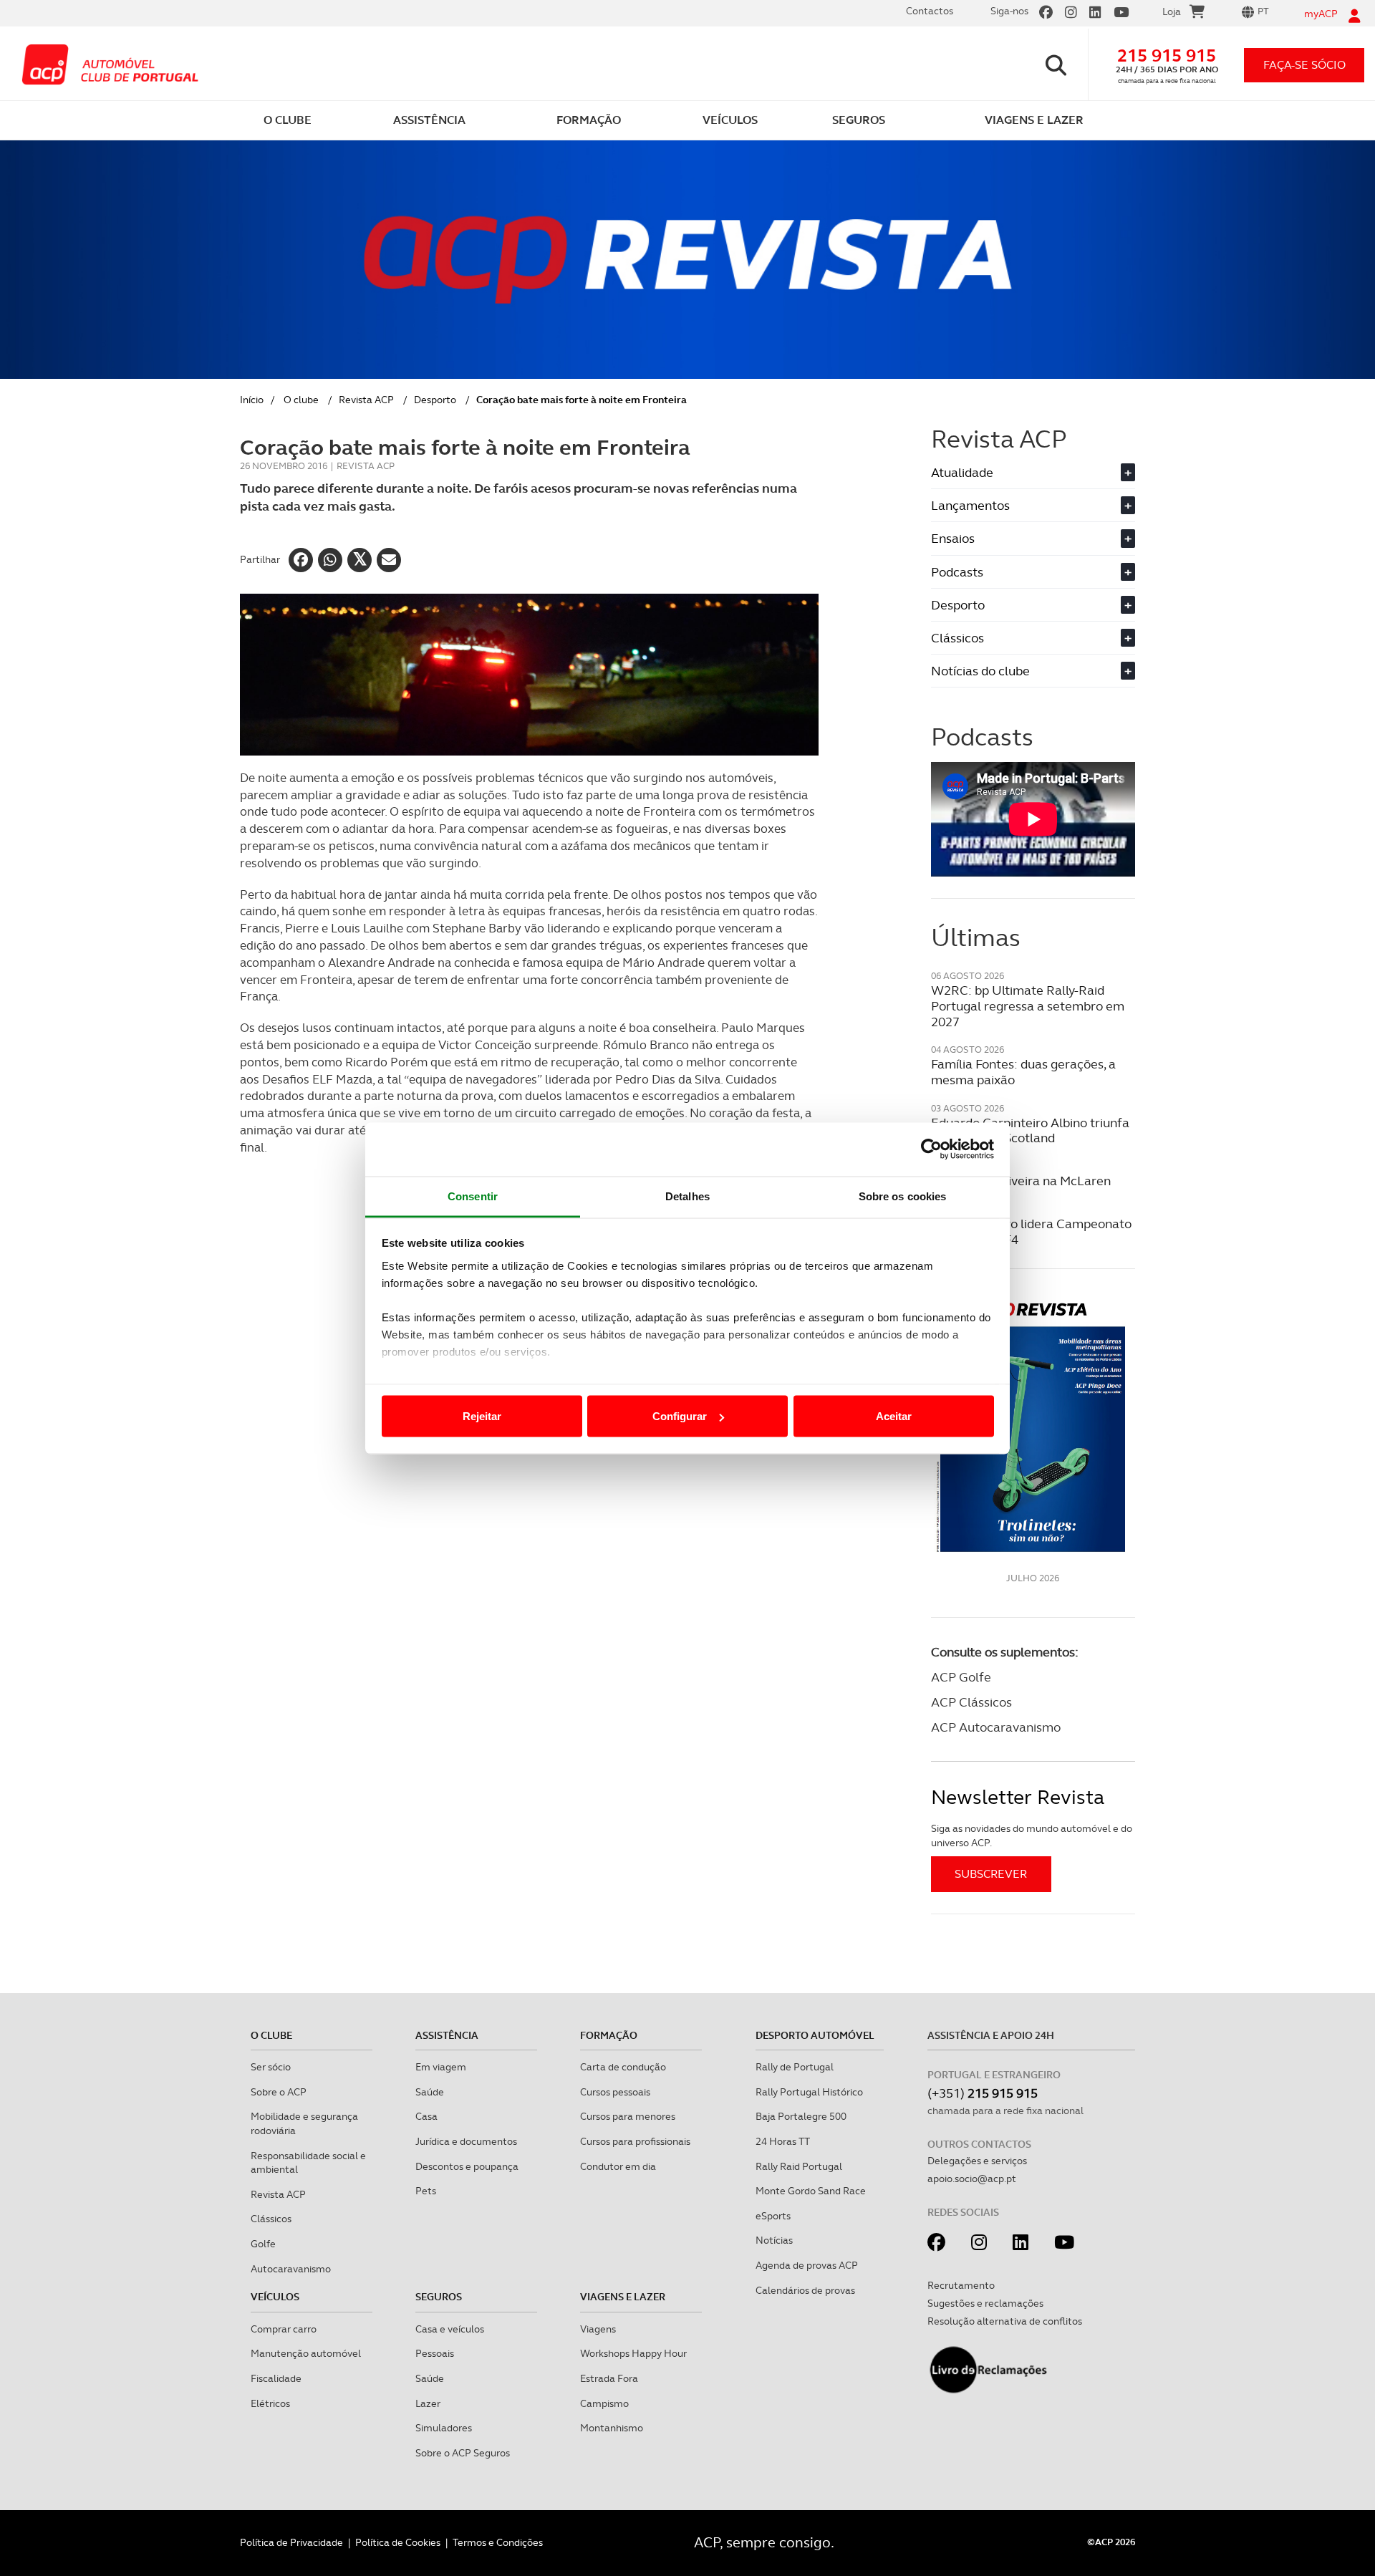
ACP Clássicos (971, 1702)
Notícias (774, 2240)
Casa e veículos (450, 2329)
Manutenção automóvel (306, 2353)
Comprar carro (284, 2329)
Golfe (263, 2244)
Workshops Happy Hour (633, 2353)
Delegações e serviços (977, 2161)
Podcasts (1031, 572)
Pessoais (435, 2353)
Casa (426, 2116)
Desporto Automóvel (815, 2035)
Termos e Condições (498, 2542)
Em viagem (441, 2067)
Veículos (275, 2297)
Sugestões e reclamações (985, 2303)
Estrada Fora (609, 2378)
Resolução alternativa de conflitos (1005, 2321)
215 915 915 (1167, 56)
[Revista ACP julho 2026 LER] (1033, 1426)
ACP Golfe (961, 1677)
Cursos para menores (628, 2116)
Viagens (598, 2329)
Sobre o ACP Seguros (463, 2453)
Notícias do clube (1031, 671)
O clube (301, 400)
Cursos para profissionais (635, 2141)
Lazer (428, 2403)
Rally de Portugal (795, 2067)
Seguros (439, 2297)
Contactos (930, 11)
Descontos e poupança (467, 2166)
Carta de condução (623, 2067)
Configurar (680, 1416)
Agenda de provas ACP (807, 2265)
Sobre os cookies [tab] (903, 1196)
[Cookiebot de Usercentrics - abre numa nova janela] (931, 1149)
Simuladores (444, 2428)
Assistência (447, 2035)
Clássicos (1031, 638)
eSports (773, 2216)
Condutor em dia (618, 2166)
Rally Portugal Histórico (809, 2092)
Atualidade (1031, 472)
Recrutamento (961, 2285)
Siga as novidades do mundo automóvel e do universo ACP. (1032, 1835)
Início (252, 400)
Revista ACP (366, 400)
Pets (426, 2191)
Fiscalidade (276, 2378)
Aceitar (894, 1416)
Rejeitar (482, 1416)
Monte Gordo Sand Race (811, 2191)
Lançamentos (1031, 505)
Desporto (435, 400)
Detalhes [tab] (687, 1196)
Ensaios (1031, 538)
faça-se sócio (1304, 65)
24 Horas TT (783, 2141)
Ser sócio (271, 2067)
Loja (1172, 11)
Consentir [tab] (473, 1196)
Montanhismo (612, 2428)
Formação (609, 2035)
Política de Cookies (398, 2542)
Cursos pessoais (615, 2092)
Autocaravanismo (291, 2269)
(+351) (983, 2093)
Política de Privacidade (291, 2542)
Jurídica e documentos (466, 2141)
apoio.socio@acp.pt (972, 2179)
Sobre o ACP (279, 2092)
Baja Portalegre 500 (801, 2116)
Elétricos (270, 2403)
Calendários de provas (805, 2290)
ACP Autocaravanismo (996, 1727)
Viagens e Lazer (623, 2297)
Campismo (604, 2403)
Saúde (430, 2092)
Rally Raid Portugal (799, 2166)
